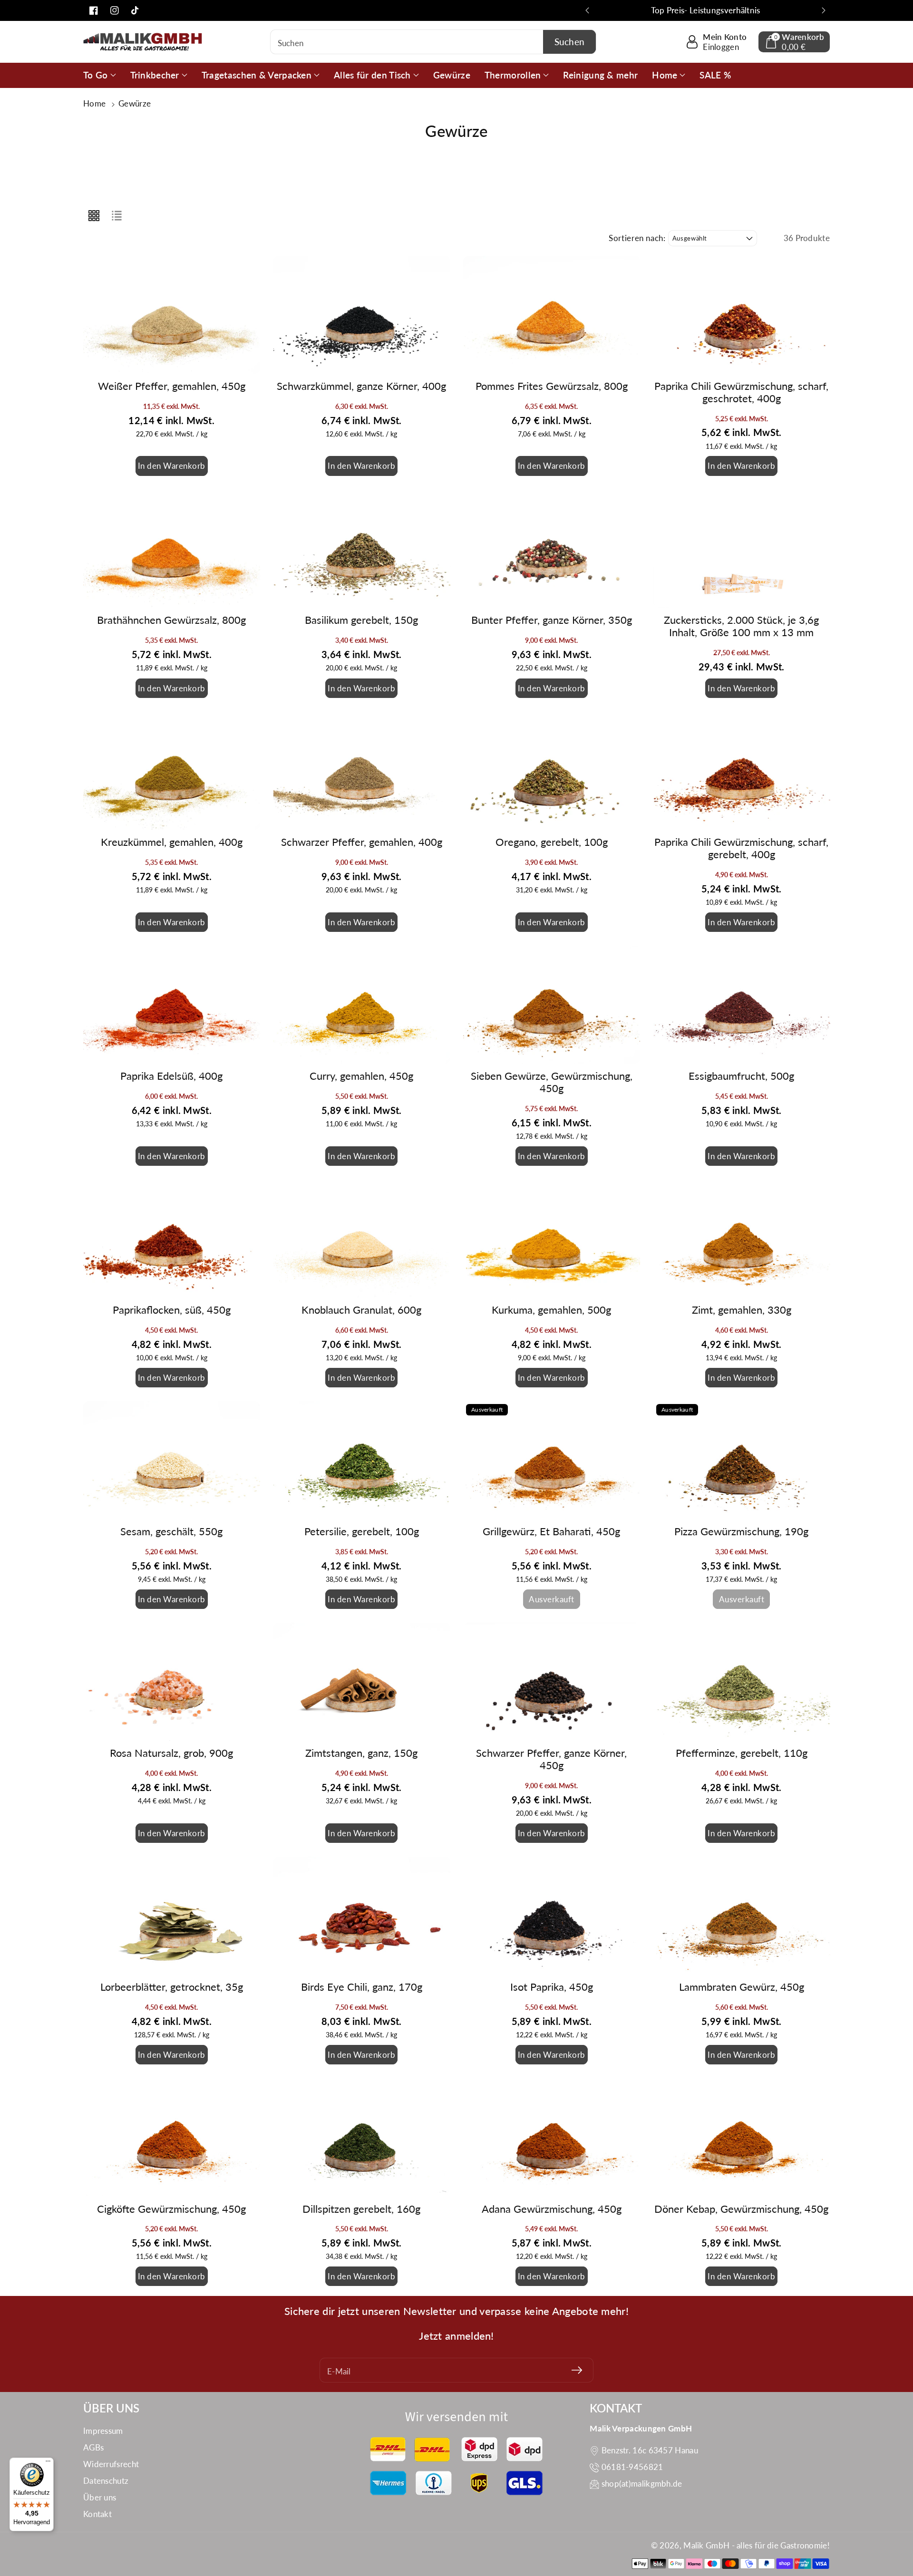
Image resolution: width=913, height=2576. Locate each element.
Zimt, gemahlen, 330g (742, 1310)
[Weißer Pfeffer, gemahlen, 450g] (172, 315)
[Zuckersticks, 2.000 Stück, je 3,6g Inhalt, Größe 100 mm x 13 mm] (742, 549)
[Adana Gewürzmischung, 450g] (552, 2137)
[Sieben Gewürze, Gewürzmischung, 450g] (552, 1005)
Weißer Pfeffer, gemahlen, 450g (172, 386)
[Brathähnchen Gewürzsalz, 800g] (172, 549)
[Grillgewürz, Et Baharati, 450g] (552, 1460)
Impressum (103, 2431)
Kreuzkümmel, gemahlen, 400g (172, 842)
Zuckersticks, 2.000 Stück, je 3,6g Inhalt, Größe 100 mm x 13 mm (741, 626)
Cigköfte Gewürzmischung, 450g (171, 2209)
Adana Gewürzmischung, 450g (552, 2209)
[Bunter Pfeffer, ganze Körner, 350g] (552, 549)
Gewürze (135, 103)
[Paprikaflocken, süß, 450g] (172, 1239)
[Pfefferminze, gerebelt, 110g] (742, 1682)
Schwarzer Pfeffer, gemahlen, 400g (362, 842)
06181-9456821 (632, 2467)
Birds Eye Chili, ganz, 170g (362, 1987)
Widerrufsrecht (111, 2464)
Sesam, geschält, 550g (171, 1531)
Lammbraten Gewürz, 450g (742, 1987)
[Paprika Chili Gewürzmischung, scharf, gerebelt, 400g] (742, 771)
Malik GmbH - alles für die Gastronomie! (757, 2545)
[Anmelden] (577, 2370)
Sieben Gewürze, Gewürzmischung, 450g (552, 1082)
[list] (117, 215)
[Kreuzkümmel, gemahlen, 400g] (172, 771)
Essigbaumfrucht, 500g (741, 1076)
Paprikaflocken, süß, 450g (172, 1310)
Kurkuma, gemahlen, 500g (551, 1310)
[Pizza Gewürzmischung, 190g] (742, 1460)
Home (96, 103)
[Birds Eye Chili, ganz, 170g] (362, 1916)
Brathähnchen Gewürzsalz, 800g (171, 620)
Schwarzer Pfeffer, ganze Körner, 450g (551, 1759)
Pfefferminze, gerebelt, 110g (742, 1753)
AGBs (93, 2447)
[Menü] (48, 2463)
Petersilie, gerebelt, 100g (362, 1531)
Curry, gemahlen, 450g (361, 1076)
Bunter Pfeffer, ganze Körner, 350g (552, 620)
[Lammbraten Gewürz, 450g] (742, 1916)
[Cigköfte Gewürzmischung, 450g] (172, 2137)
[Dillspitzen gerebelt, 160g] (362, 2137)
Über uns (100, 2497)
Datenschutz (106, 2481)
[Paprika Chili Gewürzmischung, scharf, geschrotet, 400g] (742, 315)
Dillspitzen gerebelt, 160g (361, 2209)
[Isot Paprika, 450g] (552, 1916)
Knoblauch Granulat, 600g (361, 1310)
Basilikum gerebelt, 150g (361, 620)
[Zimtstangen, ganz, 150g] (362, 1682)
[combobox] (433, 42)
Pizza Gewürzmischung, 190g (741, 1531)
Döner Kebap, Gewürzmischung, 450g (741, 2209)
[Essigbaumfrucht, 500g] (742, 1005)
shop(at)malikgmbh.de (642, 2484)
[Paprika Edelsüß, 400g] (172, 1005)
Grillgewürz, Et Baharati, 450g (551, 1531)
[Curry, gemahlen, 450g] (362, 1005)
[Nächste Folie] (824, 10)
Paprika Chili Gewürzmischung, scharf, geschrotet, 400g (741, 392)
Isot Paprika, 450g (552, 1987)
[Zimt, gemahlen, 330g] (742, 1239)
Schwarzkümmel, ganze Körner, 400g (361, 386)
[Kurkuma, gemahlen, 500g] (552, 1239)
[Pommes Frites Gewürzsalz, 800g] (552, 315)
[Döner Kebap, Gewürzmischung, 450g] (742, 2137)
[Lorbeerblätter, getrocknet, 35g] (172, 1916)
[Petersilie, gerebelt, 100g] (362, 1460)
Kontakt (97, 2514)
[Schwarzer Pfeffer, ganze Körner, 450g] (552, 1682)
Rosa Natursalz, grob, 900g (171, 1753)
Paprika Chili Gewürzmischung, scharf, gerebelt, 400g (741, 848)
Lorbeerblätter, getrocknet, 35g (172, 1987)
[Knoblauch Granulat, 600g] (362, 1239)
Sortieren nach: (637, 238)
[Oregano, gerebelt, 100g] (552, 771)
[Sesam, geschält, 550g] (172, 1460)
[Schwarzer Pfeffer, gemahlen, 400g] (362, 771)
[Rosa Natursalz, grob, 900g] (172, 1682)
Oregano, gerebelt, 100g (552, 842)
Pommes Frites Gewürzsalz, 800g (552, 386)
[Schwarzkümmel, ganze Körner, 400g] (362, 315)
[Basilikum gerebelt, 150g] (362, 549)
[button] (794, 42)
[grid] (94, 215)
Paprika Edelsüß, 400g (171, 1076)
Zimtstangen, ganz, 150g (361, 1753)
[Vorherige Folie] (587, 10)
